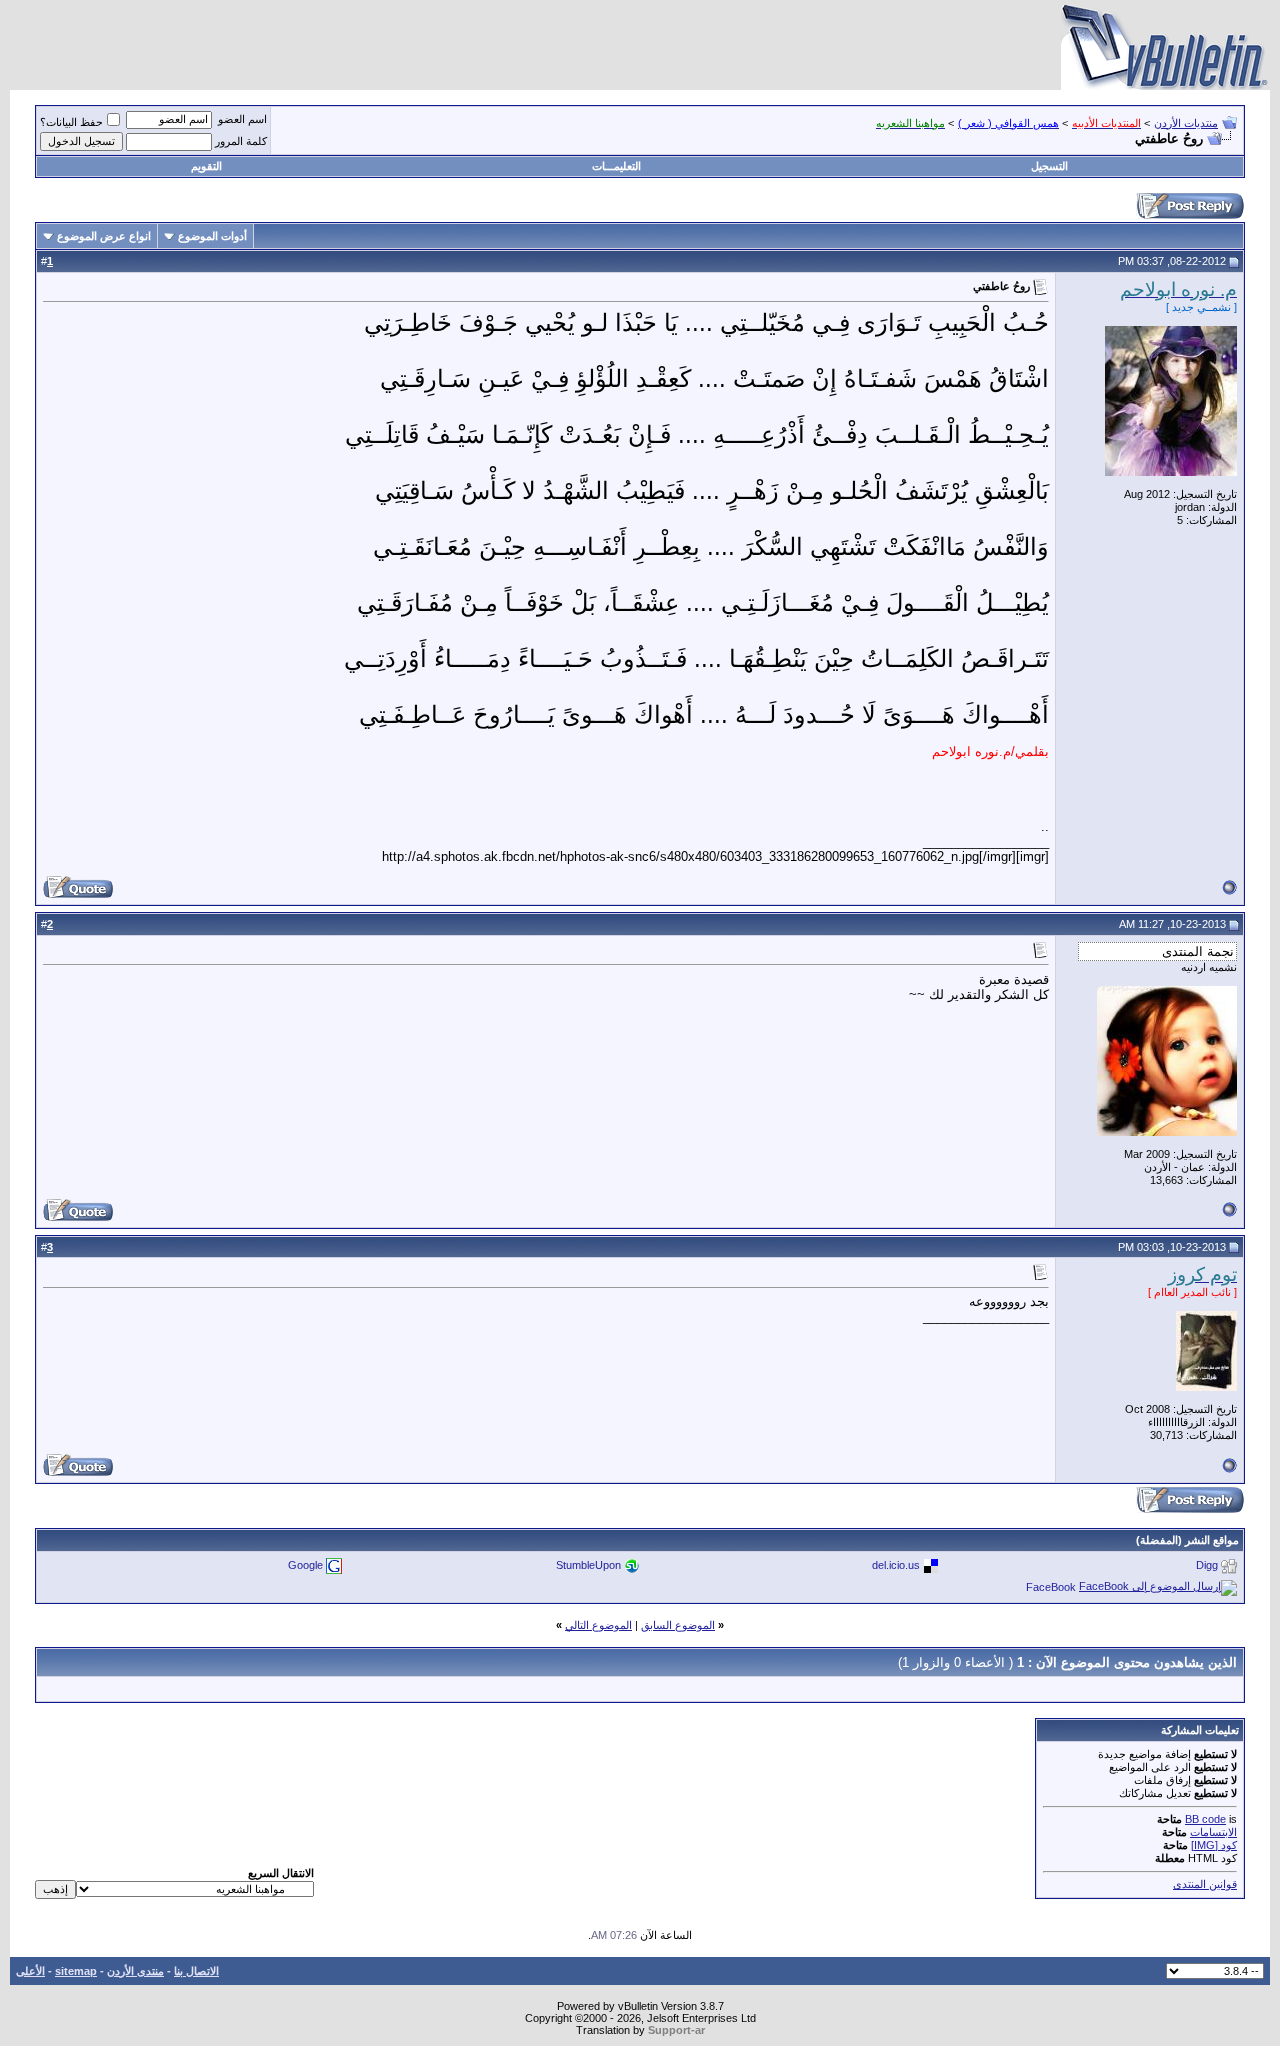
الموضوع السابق (678, 1625)
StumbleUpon (588, 1565)
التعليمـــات (616, 166)
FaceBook (1051, 1587)
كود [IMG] (1214, 1845)
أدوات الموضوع (212, 236)
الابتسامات (1213, 1832)
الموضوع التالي (598, 1625)
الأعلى (30, 1971)
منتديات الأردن (1186, 123)
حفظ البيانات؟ (71, 122)
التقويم (206, 166)
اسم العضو (242, 119)
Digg (1207, 1565)
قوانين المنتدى (1205, 1884)
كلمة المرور (241, 141)
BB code (1205, 1819)
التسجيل (1049, 166)
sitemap (76, 1971)
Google (305, 1565)
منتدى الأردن (135, 1971)
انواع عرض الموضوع (104, 236)
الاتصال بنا (196, 1971)
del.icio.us (896, 1565)
